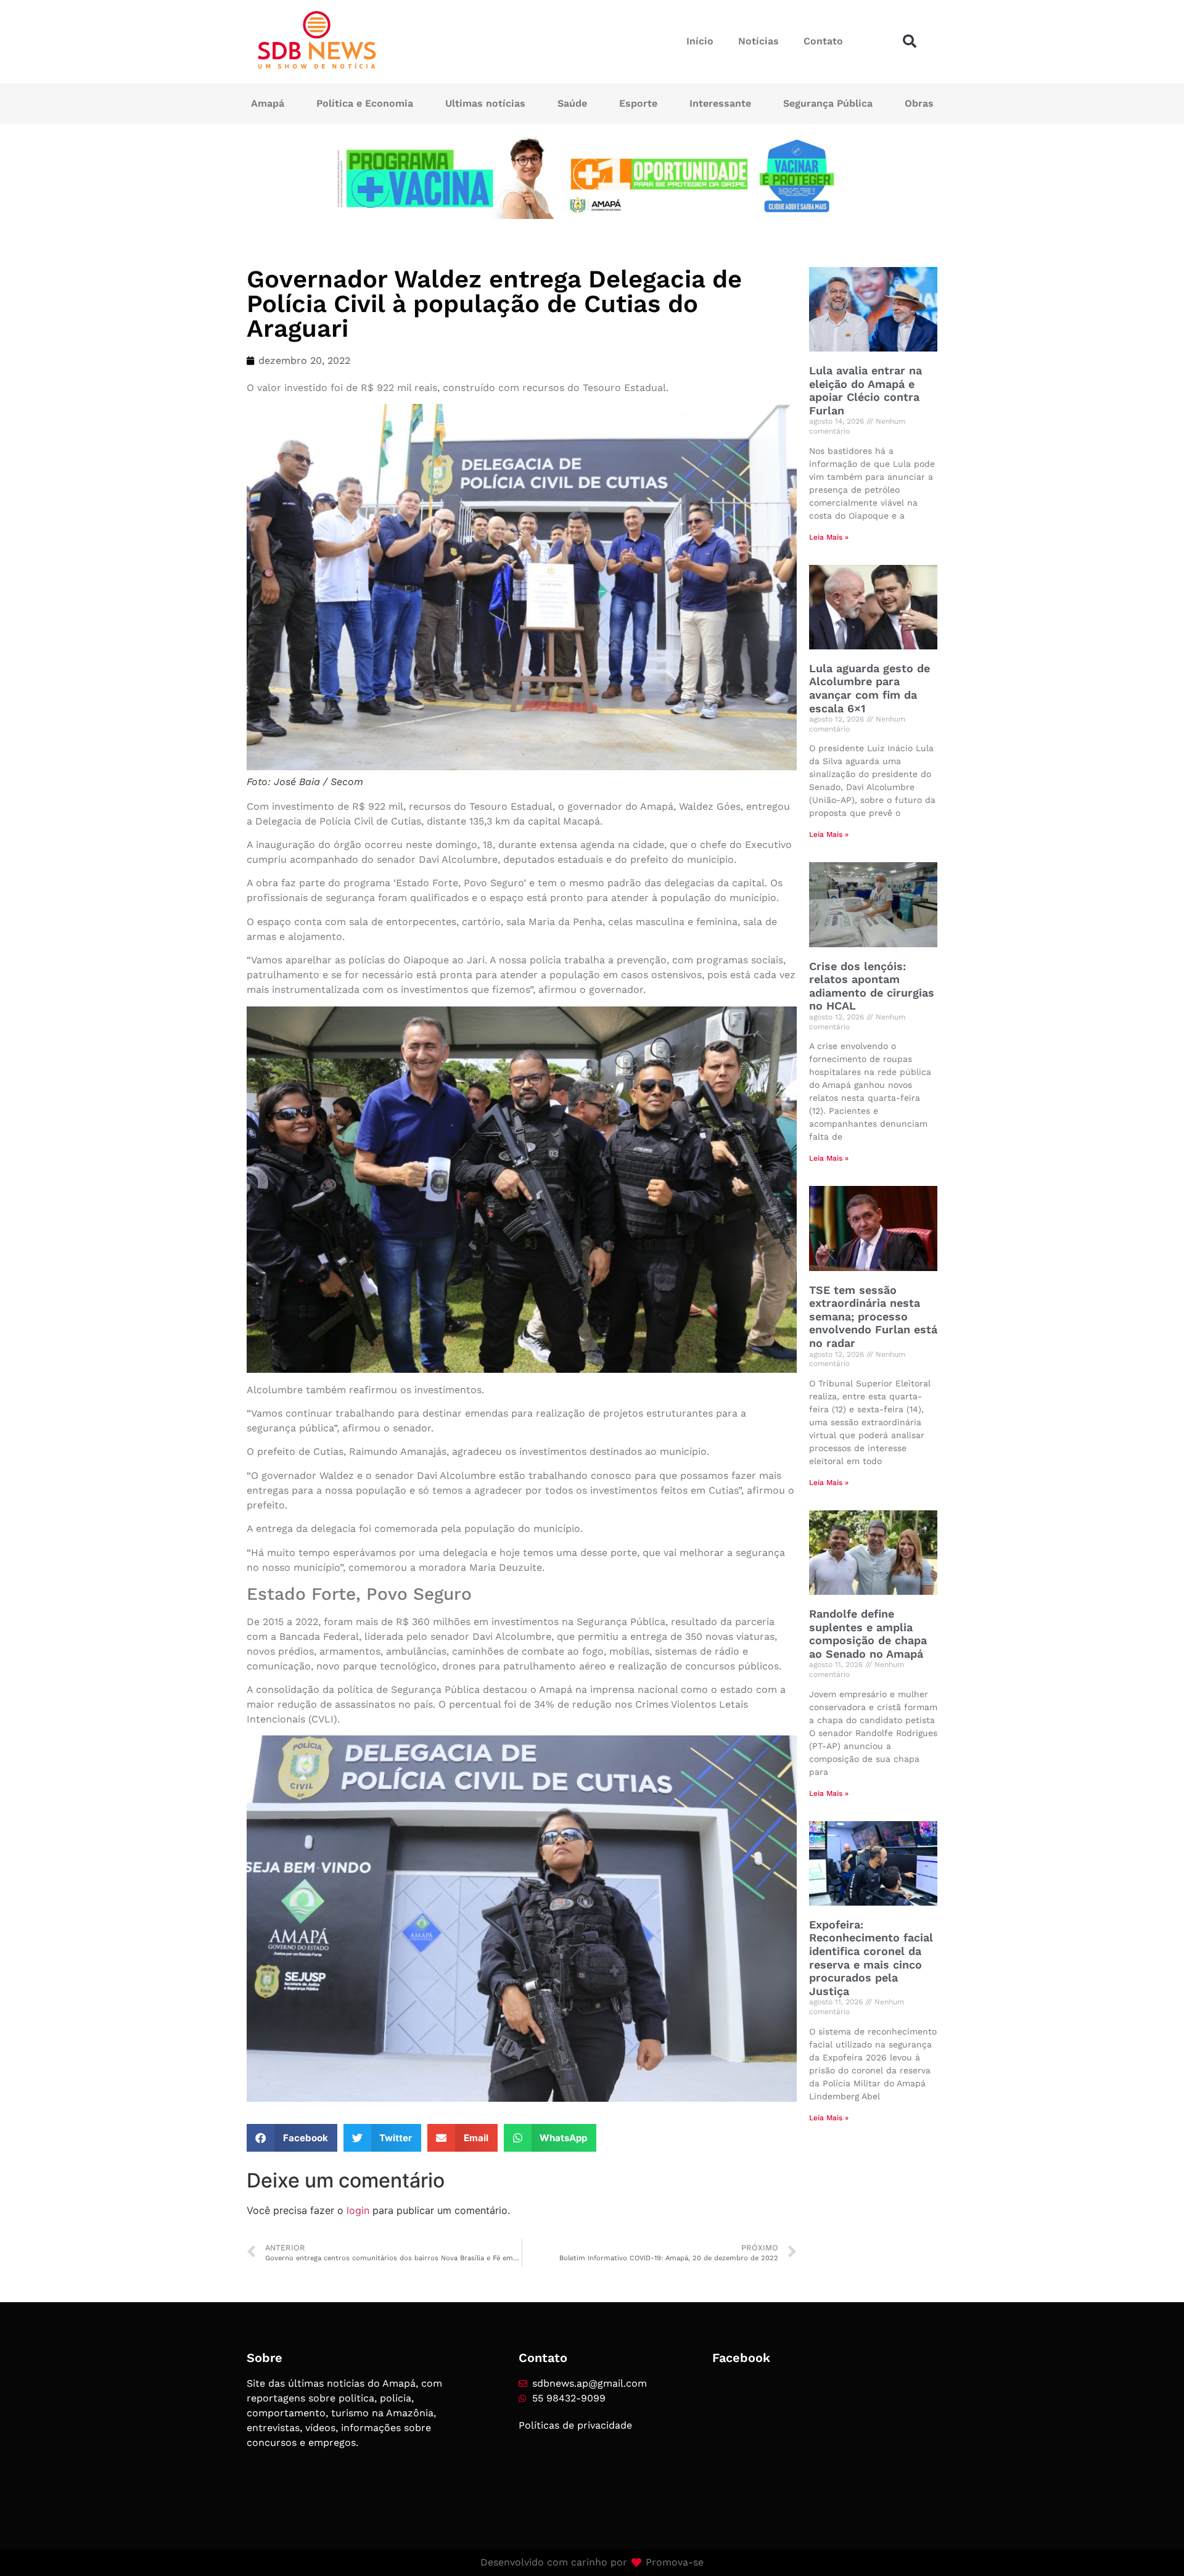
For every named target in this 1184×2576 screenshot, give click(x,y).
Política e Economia (365, 103)
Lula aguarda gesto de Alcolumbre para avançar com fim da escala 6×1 (869, 688)
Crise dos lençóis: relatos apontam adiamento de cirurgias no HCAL (872, 986)
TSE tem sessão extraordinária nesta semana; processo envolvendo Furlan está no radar (873, 1316)
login (358, 2210)
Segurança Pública (828, 103)
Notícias (758, 41)
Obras (919, 103)
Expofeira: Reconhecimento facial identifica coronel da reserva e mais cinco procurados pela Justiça (871, 1958)
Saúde (572, 103)
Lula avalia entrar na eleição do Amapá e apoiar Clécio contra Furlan (865, 390)
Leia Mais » (829, 537)
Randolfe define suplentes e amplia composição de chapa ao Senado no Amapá (868, 1634)
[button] (910, 41)
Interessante (720, 103)
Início (700, 41)
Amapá (268, 103)
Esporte (638, 103)
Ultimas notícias (485, 103)
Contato (823, 41)
